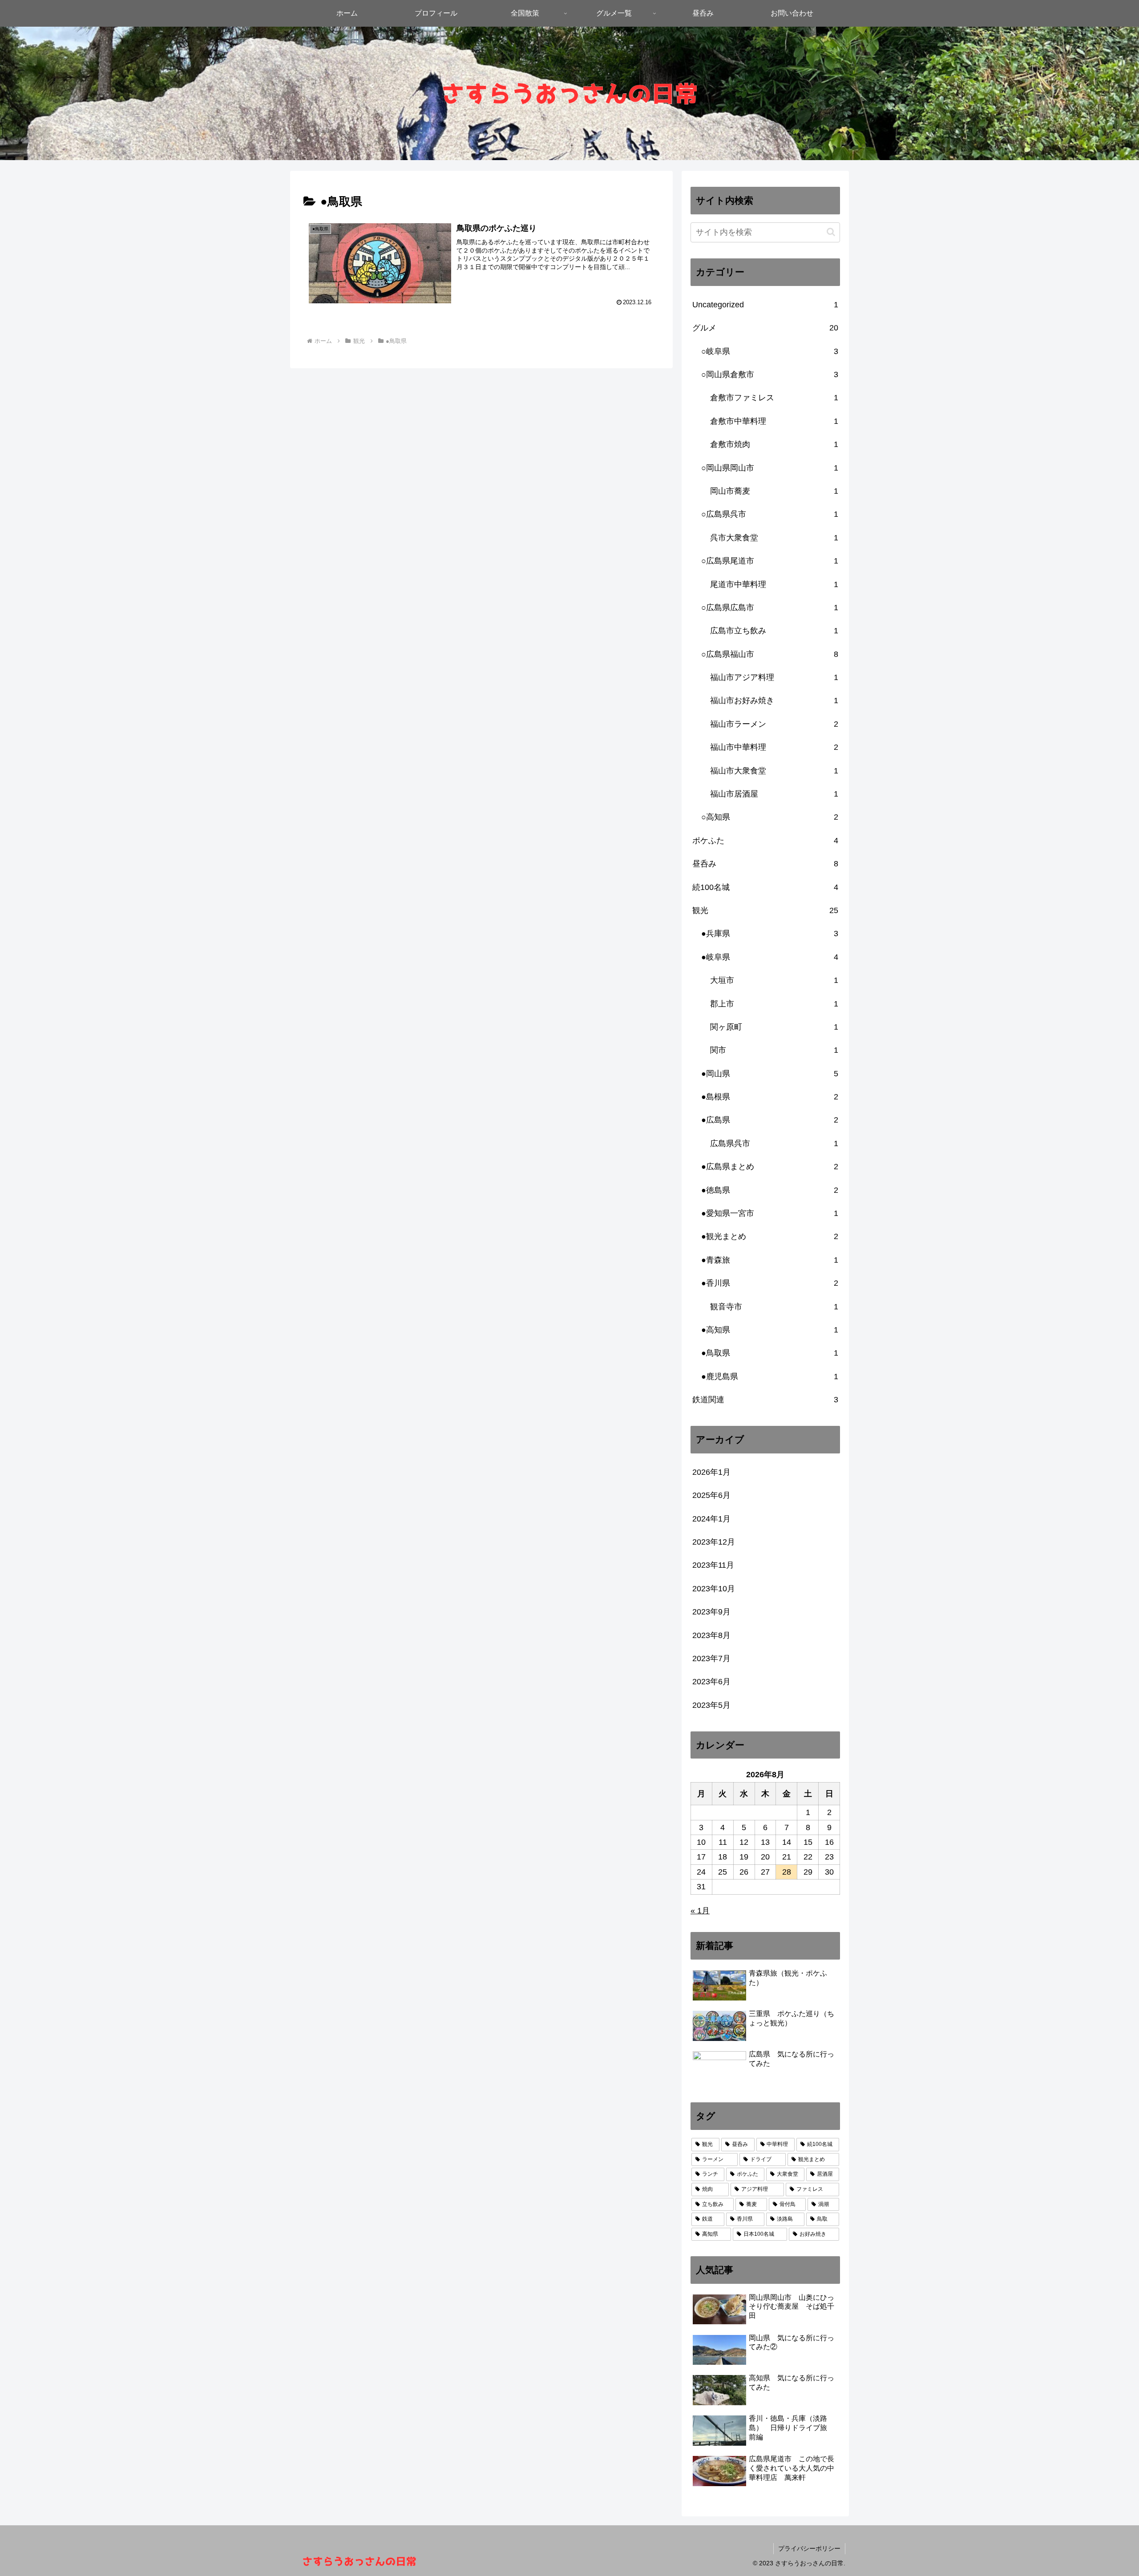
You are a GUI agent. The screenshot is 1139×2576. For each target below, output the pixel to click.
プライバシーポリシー (809, 2548)
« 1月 (700, 1911)
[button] (831, 232)
